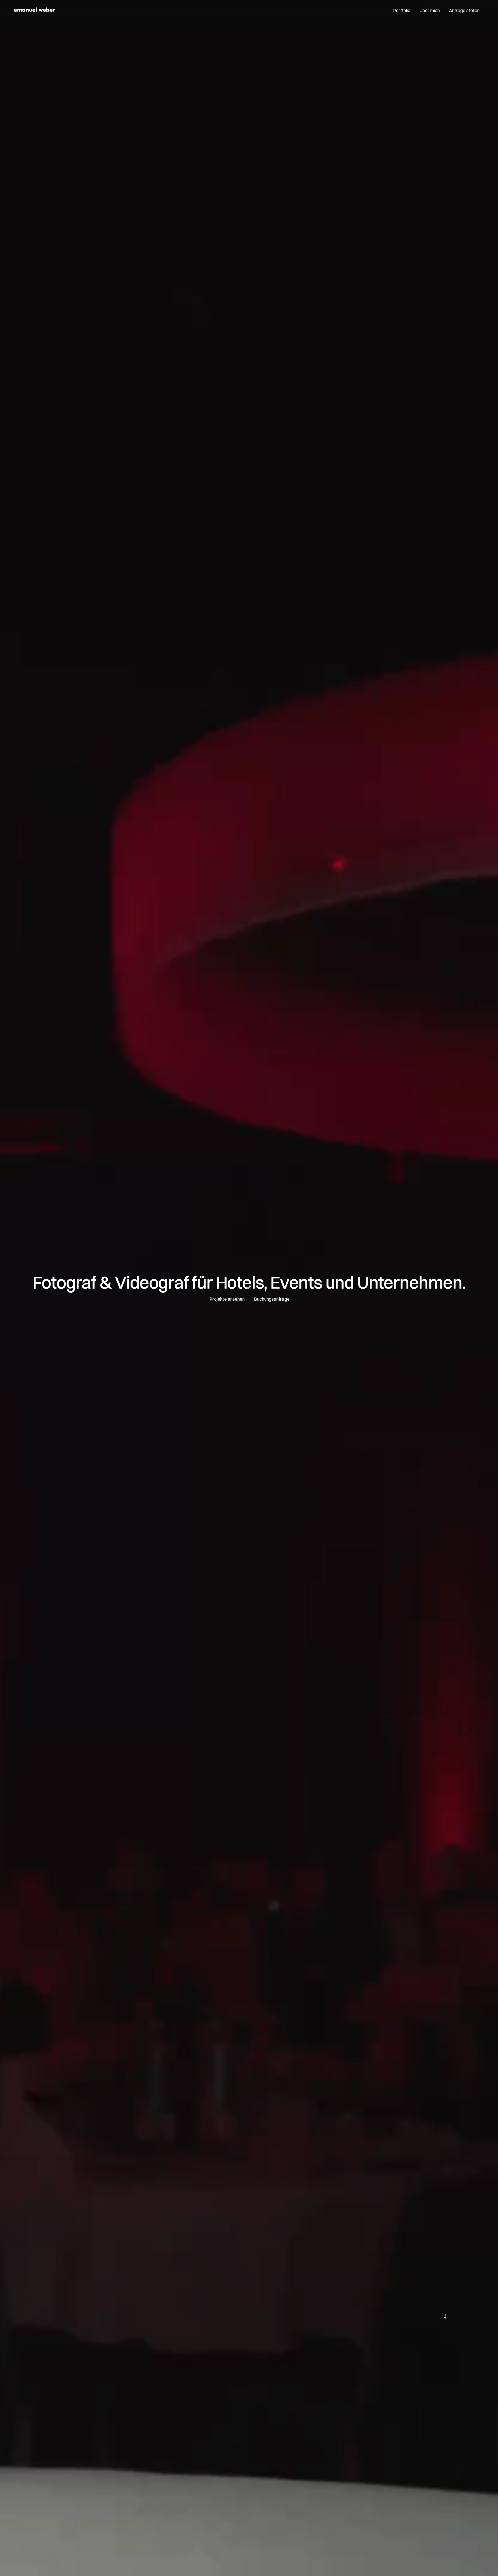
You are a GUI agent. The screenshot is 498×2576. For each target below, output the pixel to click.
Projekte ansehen (227, 1299)
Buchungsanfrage (272, 1299)
